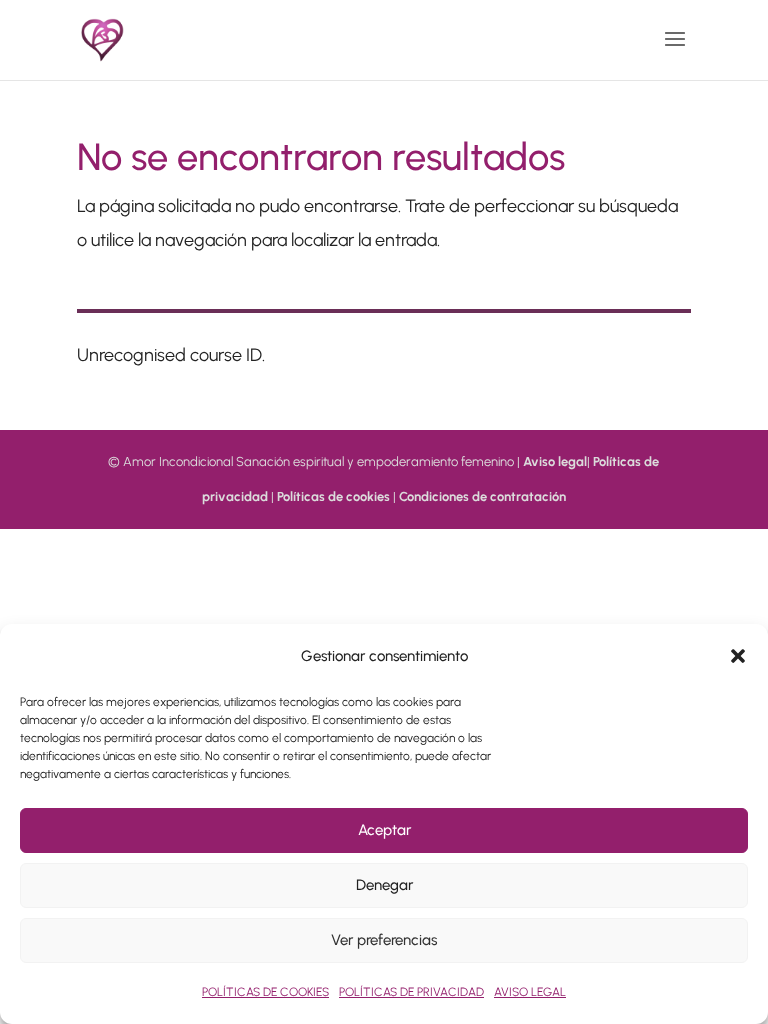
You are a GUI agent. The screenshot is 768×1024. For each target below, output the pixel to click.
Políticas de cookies (333, 496)
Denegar (384, 885)
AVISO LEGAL (530, 992)
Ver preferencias (384, 940)
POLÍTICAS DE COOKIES (265, 992)
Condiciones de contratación (482, 496)
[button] (738, 656)
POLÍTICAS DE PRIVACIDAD (411, 992)
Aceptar (384, 830)
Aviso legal (555, 461)
